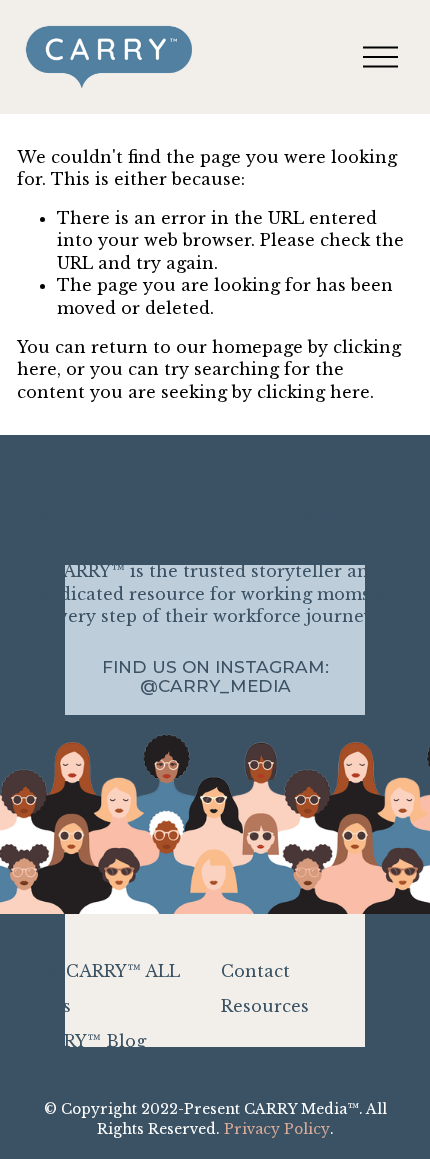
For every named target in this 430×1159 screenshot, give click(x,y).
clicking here (313, 392)
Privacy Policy (277, 1129)
